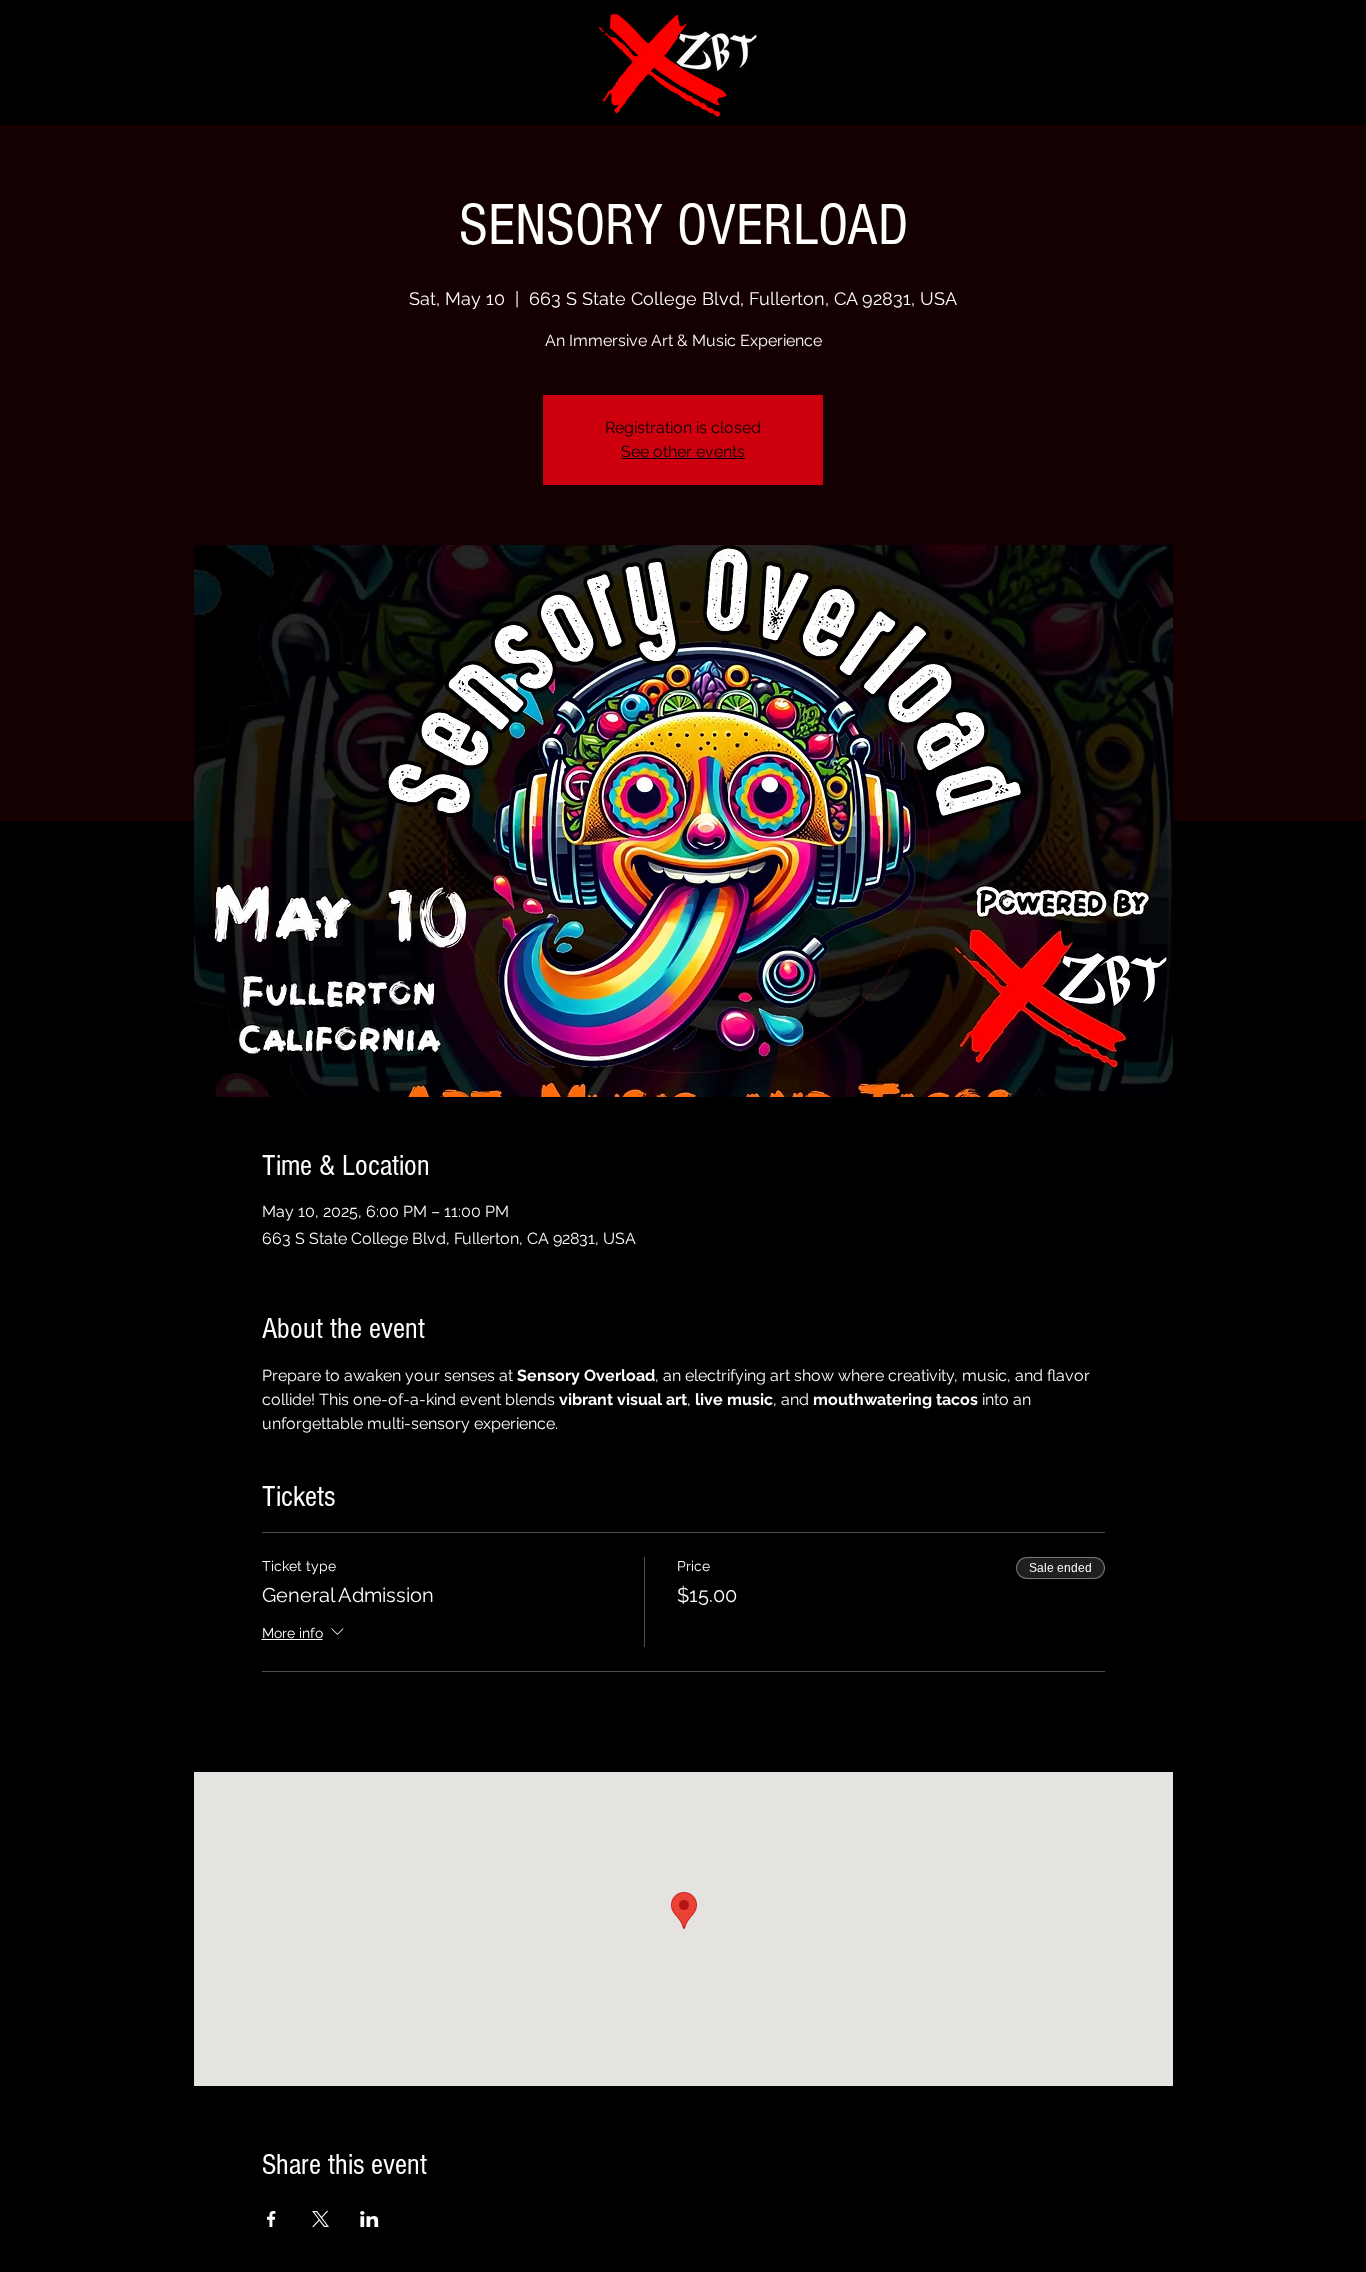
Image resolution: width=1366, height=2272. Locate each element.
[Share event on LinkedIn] (369, 2219)
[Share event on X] (320, 2219)
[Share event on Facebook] (271, 2219)
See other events (683, 451)
